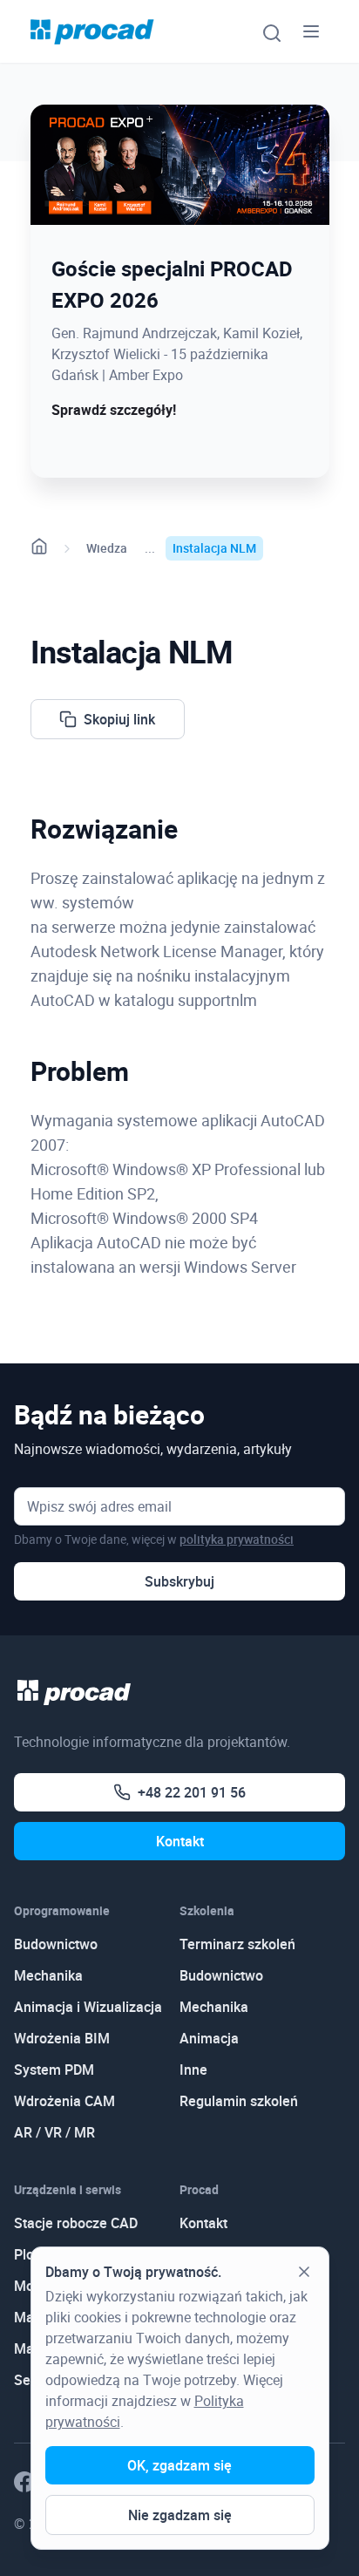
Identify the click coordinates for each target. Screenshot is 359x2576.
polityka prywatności (237, 1539)
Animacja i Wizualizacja (88, 2007)
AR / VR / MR (54, 2132)
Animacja (209, 2038)
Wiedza (107, 548)
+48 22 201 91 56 (192, 1792)
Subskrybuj (179, 1581)
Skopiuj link (119, 719)
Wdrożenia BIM (62, 2038)
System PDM (54, 2070)
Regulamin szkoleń (239, 2101)
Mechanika (48, 1975)
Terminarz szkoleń (237, 1944)
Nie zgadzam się (180, 2515)
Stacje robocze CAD (76, 2223)
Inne (193, 2070)
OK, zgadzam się (179, 2465)
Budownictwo (56, 1944)
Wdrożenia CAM (64, 2101)
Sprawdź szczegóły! (114, 410)
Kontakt (180, 1841)
